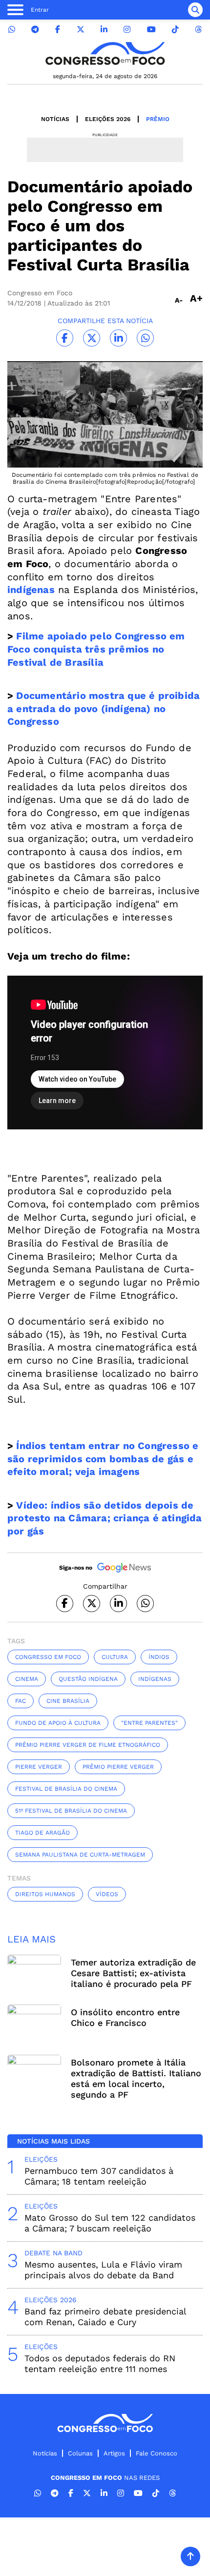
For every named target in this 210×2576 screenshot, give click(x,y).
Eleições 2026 (108, 119)
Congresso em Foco (48, 1657)
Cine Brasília (68, 1701)
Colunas (80, 2453)
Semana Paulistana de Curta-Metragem (80, 1855)
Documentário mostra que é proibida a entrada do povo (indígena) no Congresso (104, 708)
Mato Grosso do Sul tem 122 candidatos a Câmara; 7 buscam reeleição (110, 2223)
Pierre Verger (39, 1767)
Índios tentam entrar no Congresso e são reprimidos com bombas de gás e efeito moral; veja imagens (103, 1459)
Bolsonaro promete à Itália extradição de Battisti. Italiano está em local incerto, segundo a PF (136, 2078)
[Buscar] (195, 10)
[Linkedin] (104, 30)
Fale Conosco (157, 2453)
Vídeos (107, 1894)
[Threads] (198, 30)
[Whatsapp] (12, 30)
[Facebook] (58, 30)
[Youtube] (151, 30)
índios (159, 1657)
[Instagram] (127, 30)
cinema (27, 1679)
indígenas (155, 1679)
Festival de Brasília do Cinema (66, 1789)
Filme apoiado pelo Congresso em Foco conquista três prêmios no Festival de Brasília (96, 649)
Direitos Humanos (45, 1894)
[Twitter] (81, 30)
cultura (115, 1657)
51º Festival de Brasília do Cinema (71, 1811)
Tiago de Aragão (42, 1833)
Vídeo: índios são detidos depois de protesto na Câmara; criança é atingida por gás (105, 1518)
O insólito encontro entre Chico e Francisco (125, 2017)
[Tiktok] (175, 30)
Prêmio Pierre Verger (118, 1767)
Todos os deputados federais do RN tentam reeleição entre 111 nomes (100, 2363)
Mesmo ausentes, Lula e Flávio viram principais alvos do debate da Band (103, 2270)
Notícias (55, 119)
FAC (21, 1701)
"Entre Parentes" (149, 1723)
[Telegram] (35, 30)
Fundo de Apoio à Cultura (58, 1723)
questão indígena (88, 1679)
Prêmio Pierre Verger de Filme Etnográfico (88, 1745)
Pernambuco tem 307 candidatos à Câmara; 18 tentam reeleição (99, 2176)
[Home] (105, 53)
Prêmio (158, 119)
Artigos (114, 2453)
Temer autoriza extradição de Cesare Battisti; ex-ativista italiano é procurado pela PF (133, 1973)
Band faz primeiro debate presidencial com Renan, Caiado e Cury (105, 2317)
